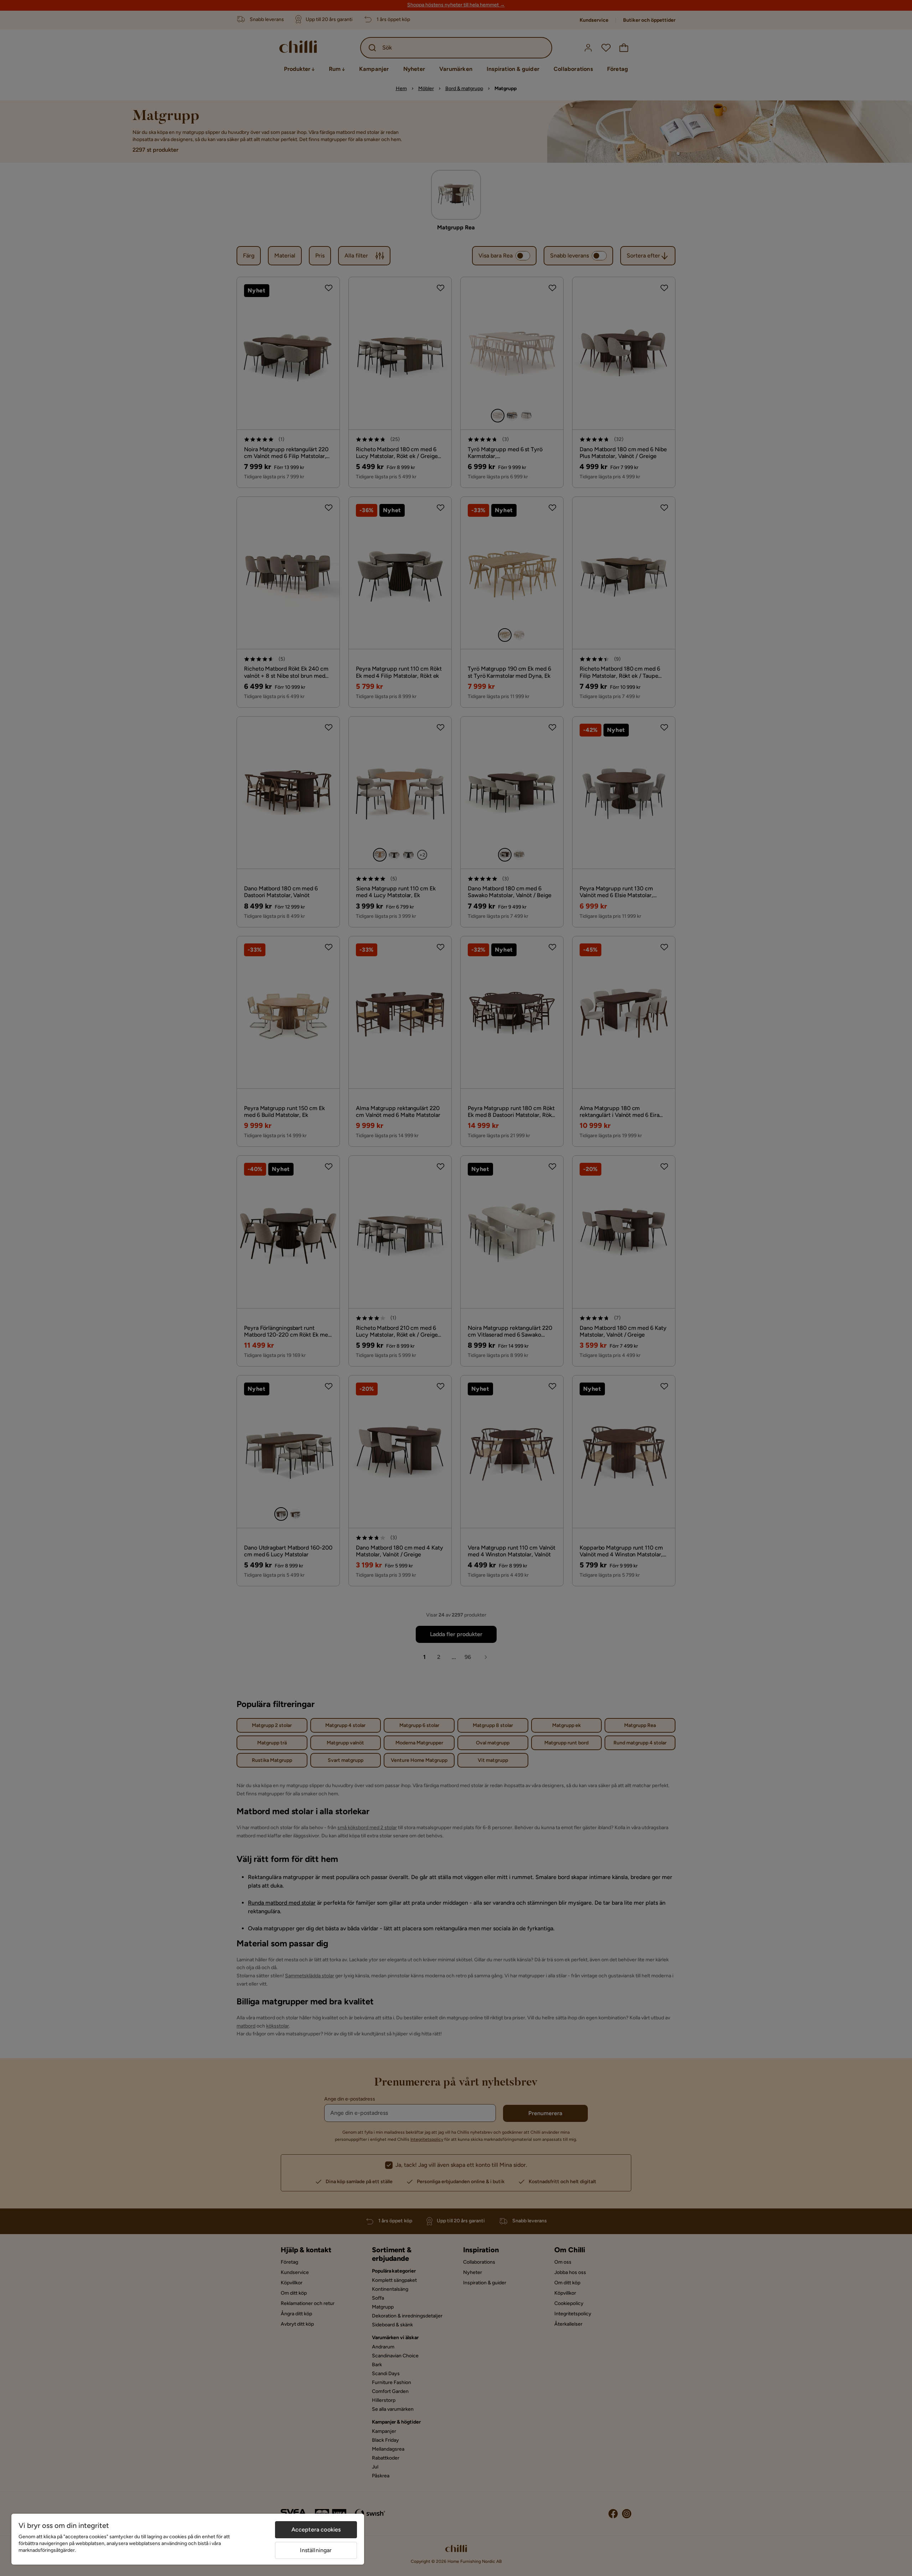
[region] (188, 2539)
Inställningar (316, 2550)
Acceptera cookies (316, 2530)
